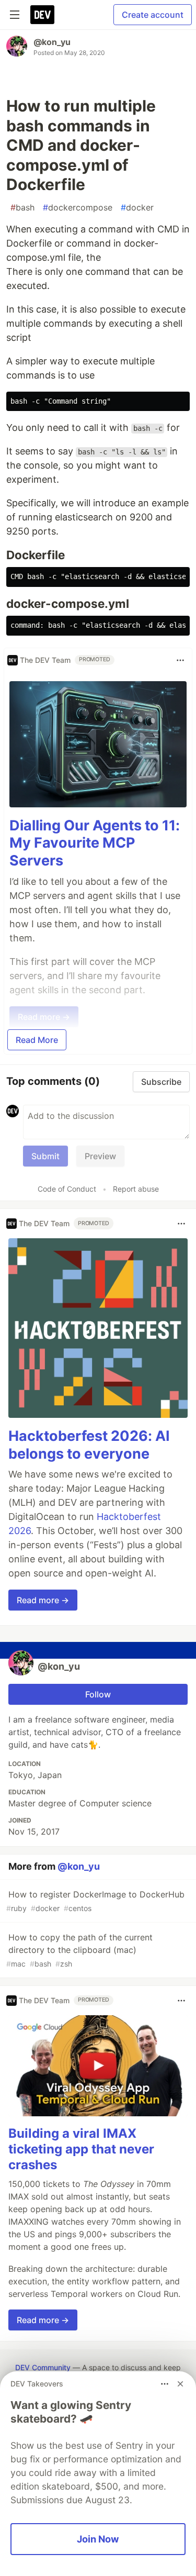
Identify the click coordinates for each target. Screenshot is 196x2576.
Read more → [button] (43, 1600)
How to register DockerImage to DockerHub (95, 1901)
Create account (153, 15)
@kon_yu (52, 42)
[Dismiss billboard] (180, 2384)
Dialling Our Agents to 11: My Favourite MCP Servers (95, 843)
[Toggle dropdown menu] (180, 660)
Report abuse (136, 1189)
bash (22, 207)
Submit (45, 1156)
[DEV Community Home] (42, 15)
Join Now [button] (98, 2539)
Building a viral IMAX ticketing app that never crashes (81, 2149)
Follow (98, 1694)
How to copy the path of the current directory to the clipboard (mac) (79, 1950)
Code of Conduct (67, 1189)
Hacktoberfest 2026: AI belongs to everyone (89, 1445)
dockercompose (78, 207)
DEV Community (43, 2367)
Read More (37, 1040)
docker (137, 207)
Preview (100, 1156)
